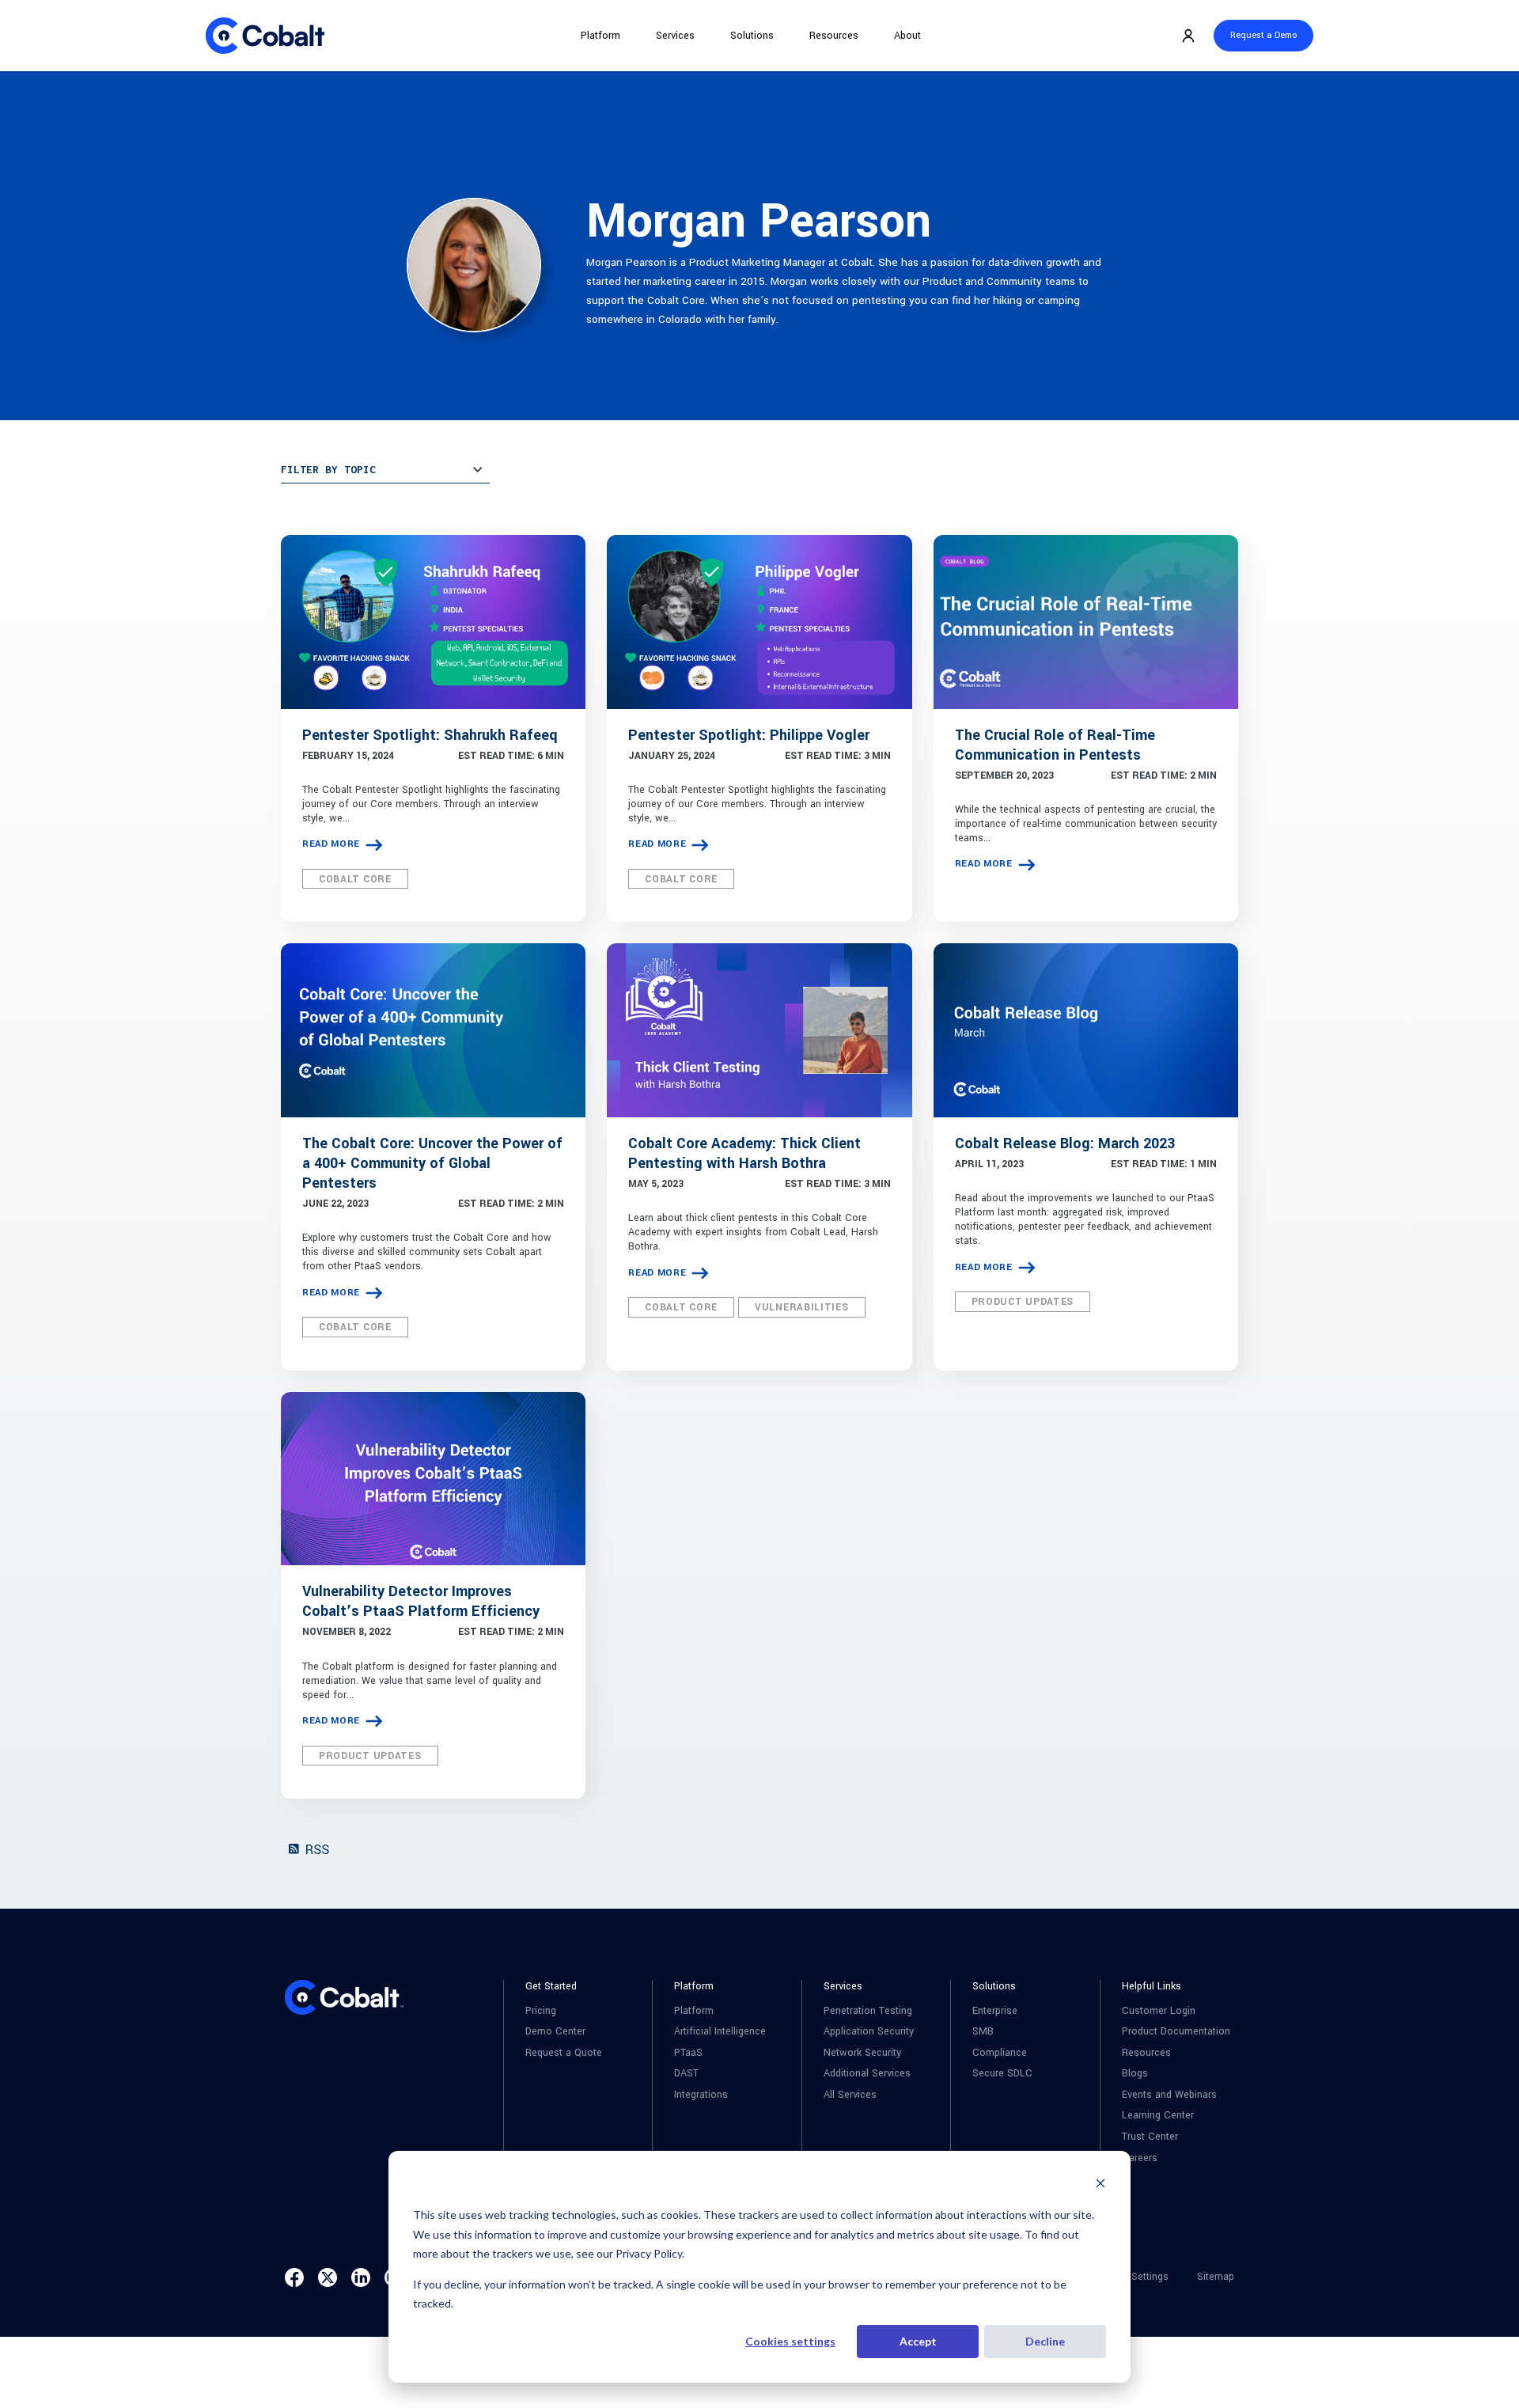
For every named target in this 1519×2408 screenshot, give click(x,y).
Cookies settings (790, 2341)
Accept (918, 2341)
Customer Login (1159, 2011)
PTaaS (688, 2053)
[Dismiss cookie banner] (1100, 2185)
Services (675, 36)
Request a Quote (564, 2053)
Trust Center (1150, 2137)
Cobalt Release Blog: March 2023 (1065, 1143)
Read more (331, 844)
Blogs (1135, 2074)
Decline (1045, 2341)
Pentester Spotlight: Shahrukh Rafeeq (430, 735)
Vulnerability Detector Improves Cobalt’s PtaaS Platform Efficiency (421, 1601)
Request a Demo (1263, 35)
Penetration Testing (868, 2011)
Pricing (541, 2011)
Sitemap (1216, 2277)
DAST (686, 2074)
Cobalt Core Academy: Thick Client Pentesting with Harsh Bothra (744, 1153)
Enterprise (995, 2011)
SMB (983, 2032)
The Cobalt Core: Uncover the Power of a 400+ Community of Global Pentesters (432, 1163)
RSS (315, 1850)
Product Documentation (1176, 2032)
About (907, 36)
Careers (1140, 2158)
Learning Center (1158, 2116)
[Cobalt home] (265, 36)
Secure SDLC (1002, 2074)
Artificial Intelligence (720, 2032)
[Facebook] (294, 2277)
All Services (850, 2095)
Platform (600, 36)
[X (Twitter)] (328, 2277)
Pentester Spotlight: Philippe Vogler (749, 735)
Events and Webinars (1169, 2095)
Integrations (701, 2095)
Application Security (869, 2032)
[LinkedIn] (361, 2277)
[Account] (1188, 36)
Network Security (862, 2053)
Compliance (1000, 2053)
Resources (834, 36)
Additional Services (867, 2074)
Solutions (752, 36)
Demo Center (555, 2032)
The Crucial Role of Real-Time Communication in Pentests (1055, 745)
